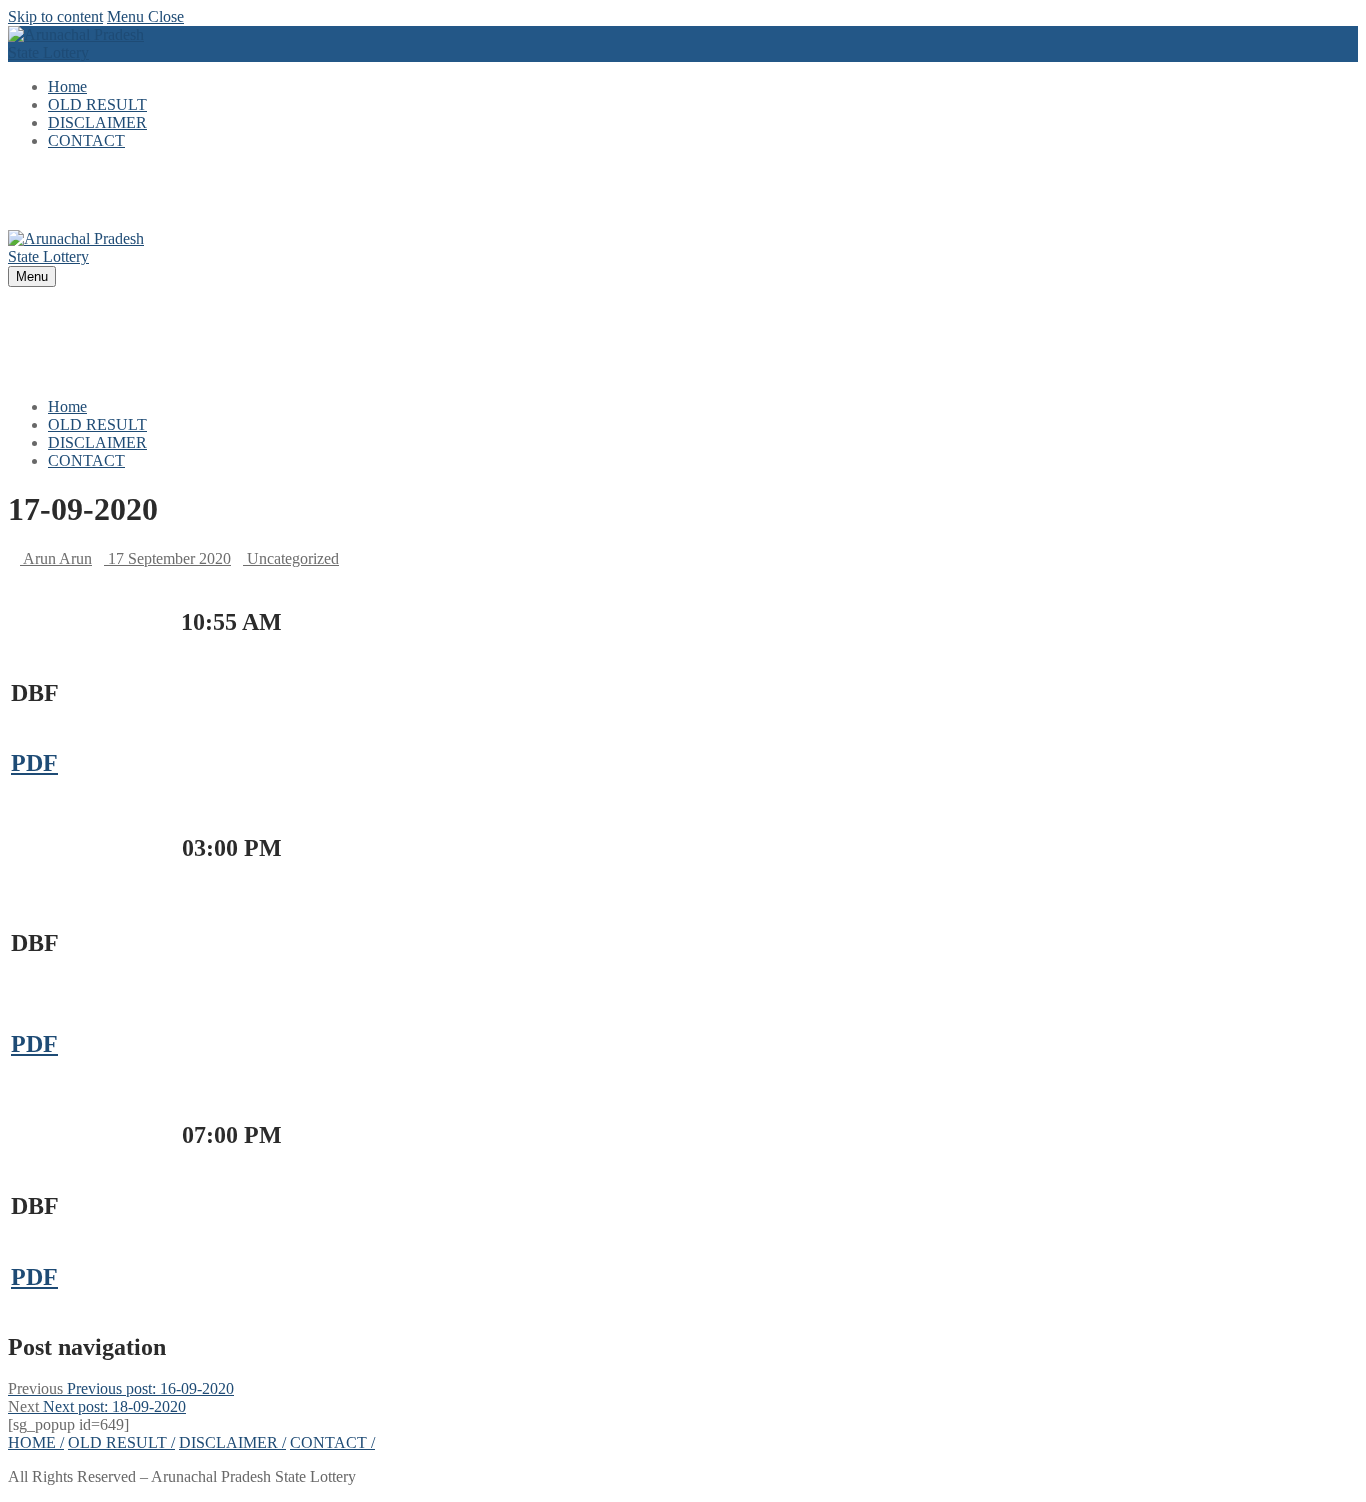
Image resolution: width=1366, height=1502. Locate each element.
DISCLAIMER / (232, 1442)
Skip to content (55, 16)
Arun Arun (56, 558)
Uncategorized (291, 558)
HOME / (36, 1442)
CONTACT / (332, 1442)
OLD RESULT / (121, 1442)
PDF (34, 763)
